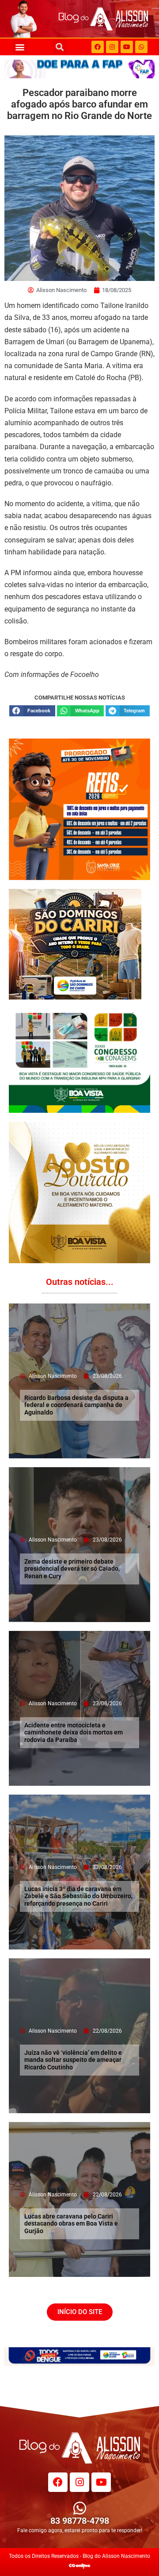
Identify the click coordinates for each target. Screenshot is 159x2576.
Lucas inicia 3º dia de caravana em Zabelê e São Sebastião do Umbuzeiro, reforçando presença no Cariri (78, 1896)
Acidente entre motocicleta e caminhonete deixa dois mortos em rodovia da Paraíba (74, 1733)
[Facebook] (98, 47)
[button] (20, 47)
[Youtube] (127, 47)
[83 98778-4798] (80, 2508)
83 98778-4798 (80, 2521)
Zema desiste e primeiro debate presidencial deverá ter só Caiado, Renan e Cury (72, 1569)
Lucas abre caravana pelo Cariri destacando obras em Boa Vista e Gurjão (71, 2224)
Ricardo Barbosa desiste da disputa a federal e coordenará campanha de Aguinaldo (76, 1405)
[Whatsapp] (141, 47)
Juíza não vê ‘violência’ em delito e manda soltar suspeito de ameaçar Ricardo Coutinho (73, 2060)
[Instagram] (112, 47)
